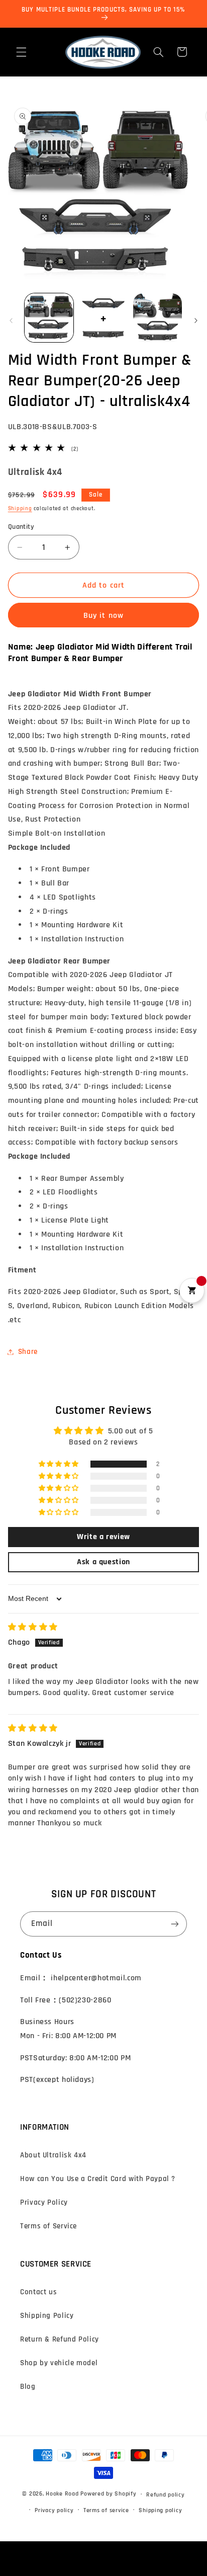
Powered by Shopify (108, 2494)
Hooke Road (62, 2494)
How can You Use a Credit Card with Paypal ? (98, 2179)
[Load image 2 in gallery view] (103, 318)
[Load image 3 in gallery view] (158, 318)
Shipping (20, 509)
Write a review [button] (103, 1537)
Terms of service (106, 2510)
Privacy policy (54, 2510)
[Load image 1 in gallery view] (49, 318)
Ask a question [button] (103, 1562)
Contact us (38, 2292)
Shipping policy (160, 2510)
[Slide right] (196, 320)
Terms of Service (48, 2226)
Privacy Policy (44, 2202)
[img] (33, 1627)
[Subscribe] (175, 1924)
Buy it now (103, 615)
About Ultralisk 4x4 (53, 2155)
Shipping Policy (47, 2316)
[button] (21, 52)
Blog (28, 2387)
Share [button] (28, 1352)
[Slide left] (11, 320)
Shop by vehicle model (59, 2363)
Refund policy (166, 2495)
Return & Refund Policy (60, 2339)
